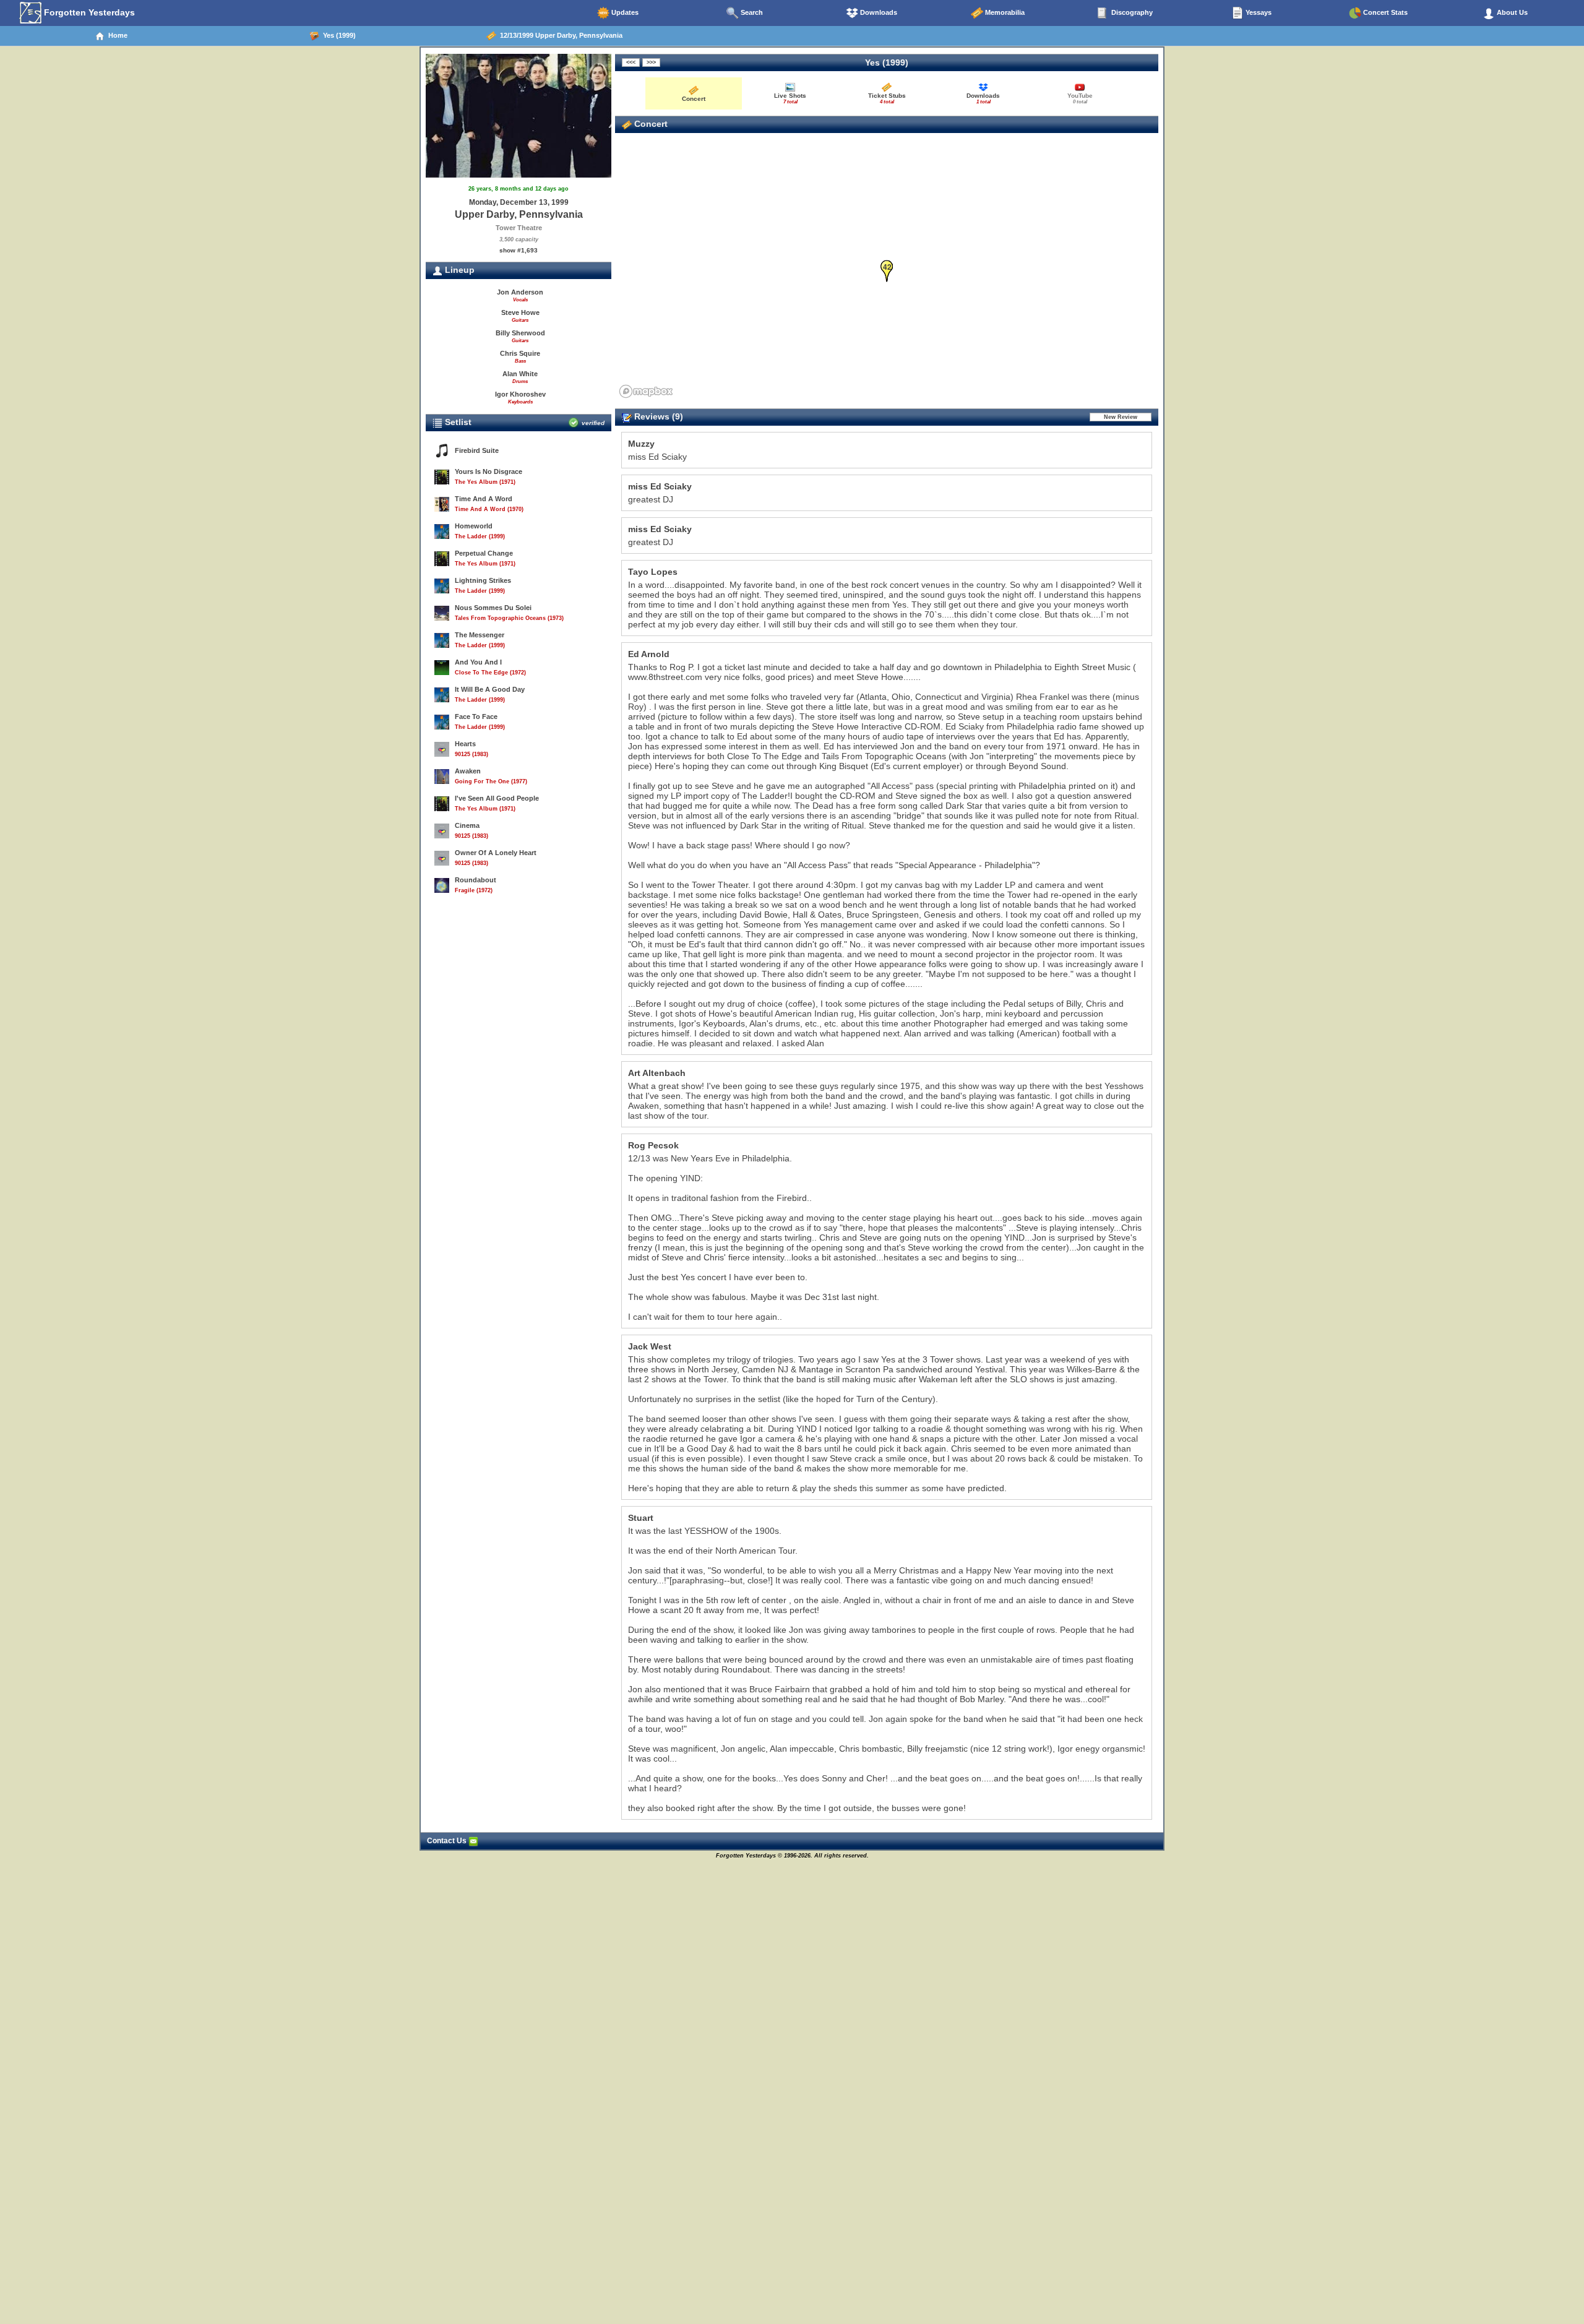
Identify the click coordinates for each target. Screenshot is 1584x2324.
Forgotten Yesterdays (88, 12)
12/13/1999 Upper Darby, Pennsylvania (559, 35)
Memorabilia (1004, 12)
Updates (624, 12)
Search (751, 12)
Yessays (1258, 12)
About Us (1511, 12)
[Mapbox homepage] (646, 391)
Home (116, 35)
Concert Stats (1384, 12)
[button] (887, 271)
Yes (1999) (338, 35)
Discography (1131, 12)
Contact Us (448, 1841)
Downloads (878, 12)
